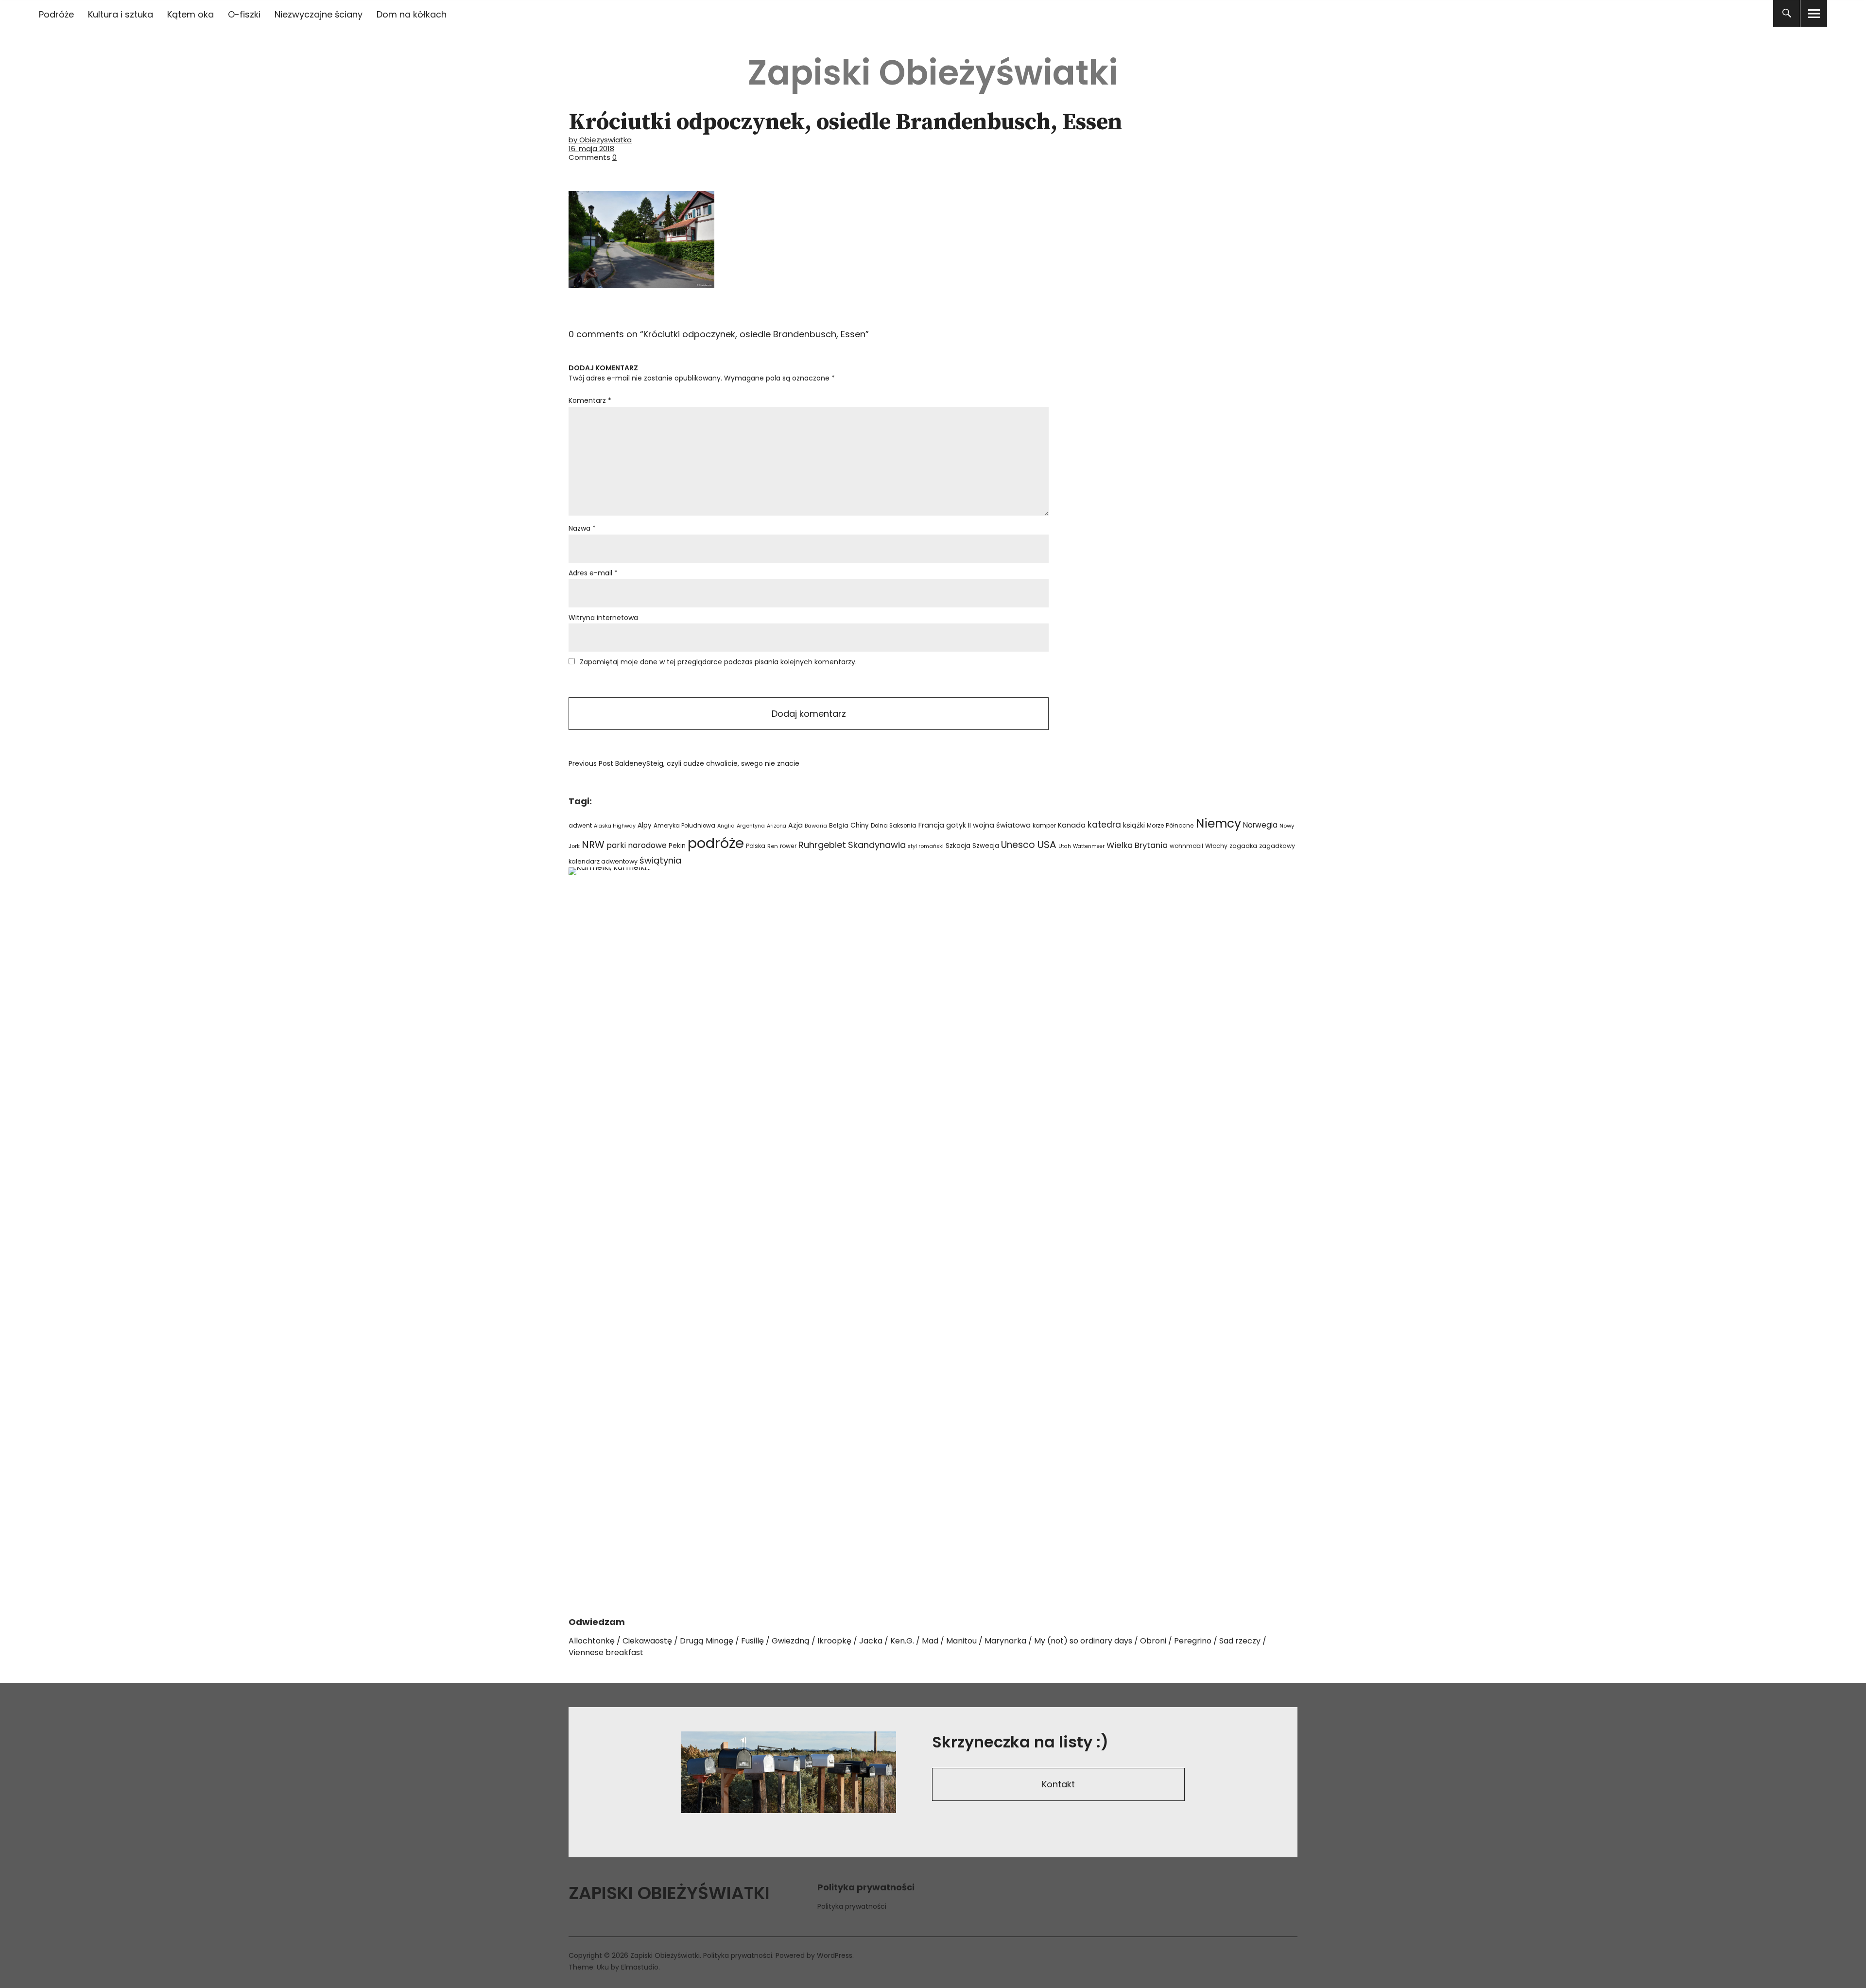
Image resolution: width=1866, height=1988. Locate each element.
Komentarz (590, 400)
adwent (580, 825)
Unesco (1018, 845)
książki (1134, 825)
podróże (716, 843)
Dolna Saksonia (894, 826)
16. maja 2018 (591, 148)
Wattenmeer (1089, 846)
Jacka (871, 1641)
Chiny (860, 825)
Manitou (961, 1641)
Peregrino (1193, 1641)
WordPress (835, 1955)
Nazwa (582, 528)
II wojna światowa (999, 825)
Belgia (839, 825)
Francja (931, 825)
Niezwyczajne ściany (319, 14)
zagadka (1243, 846)
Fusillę (752, 1641)
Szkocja (958, 846)
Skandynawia (877, 845)
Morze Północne (1170, 825)
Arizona (777, 826)
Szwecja (986, 846)
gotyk (956, 825)
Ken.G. (902, 1641)
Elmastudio (640, 1967)
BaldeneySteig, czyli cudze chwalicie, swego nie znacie (684, 763)
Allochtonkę (592, 1641)
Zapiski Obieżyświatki (933, 73)
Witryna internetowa (603, 618)
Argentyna (751, 826)
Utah (1065, 846)
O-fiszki (244, 14)
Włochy (1216, 846)
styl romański (926, 846)
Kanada (1072, 825)
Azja (795, 825)
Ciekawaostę (647, 1641)
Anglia (726, 826)
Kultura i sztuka (121, 14)
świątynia (660, 860)
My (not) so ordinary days (1083, 1641)
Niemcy (1218, 823)
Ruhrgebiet (822, 845)
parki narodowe (637, 845)
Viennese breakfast (606, 1652)
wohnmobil (1186, 846)
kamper (1044, 825)
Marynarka (1005, 1641)
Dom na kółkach (412, 14)
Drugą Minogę (707, 1641)
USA (1047, 845)
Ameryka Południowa (684, 826)
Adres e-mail (593, 573)
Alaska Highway (615, 826)
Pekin (677, 846)
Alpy (645, 825)
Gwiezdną (791, 1641)
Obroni (1153, 1641)
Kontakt (1058, 1784)
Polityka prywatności (852, 1906)
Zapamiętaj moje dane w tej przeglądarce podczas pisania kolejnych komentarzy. (718, 662)
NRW (593, 845)
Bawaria (816, 826)
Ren (773, 846)
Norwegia (1260, 825)
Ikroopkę (834, 1641)
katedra (1104, 825)
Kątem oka (190, 14)
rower (788, 846)
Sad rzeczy (1240, 1641)
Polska (756, 846)
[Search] (1787, 13)
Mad (930, 1641)
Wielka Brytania (1137, 845)
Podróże (56, 14)
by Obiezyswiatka (600, 140)
